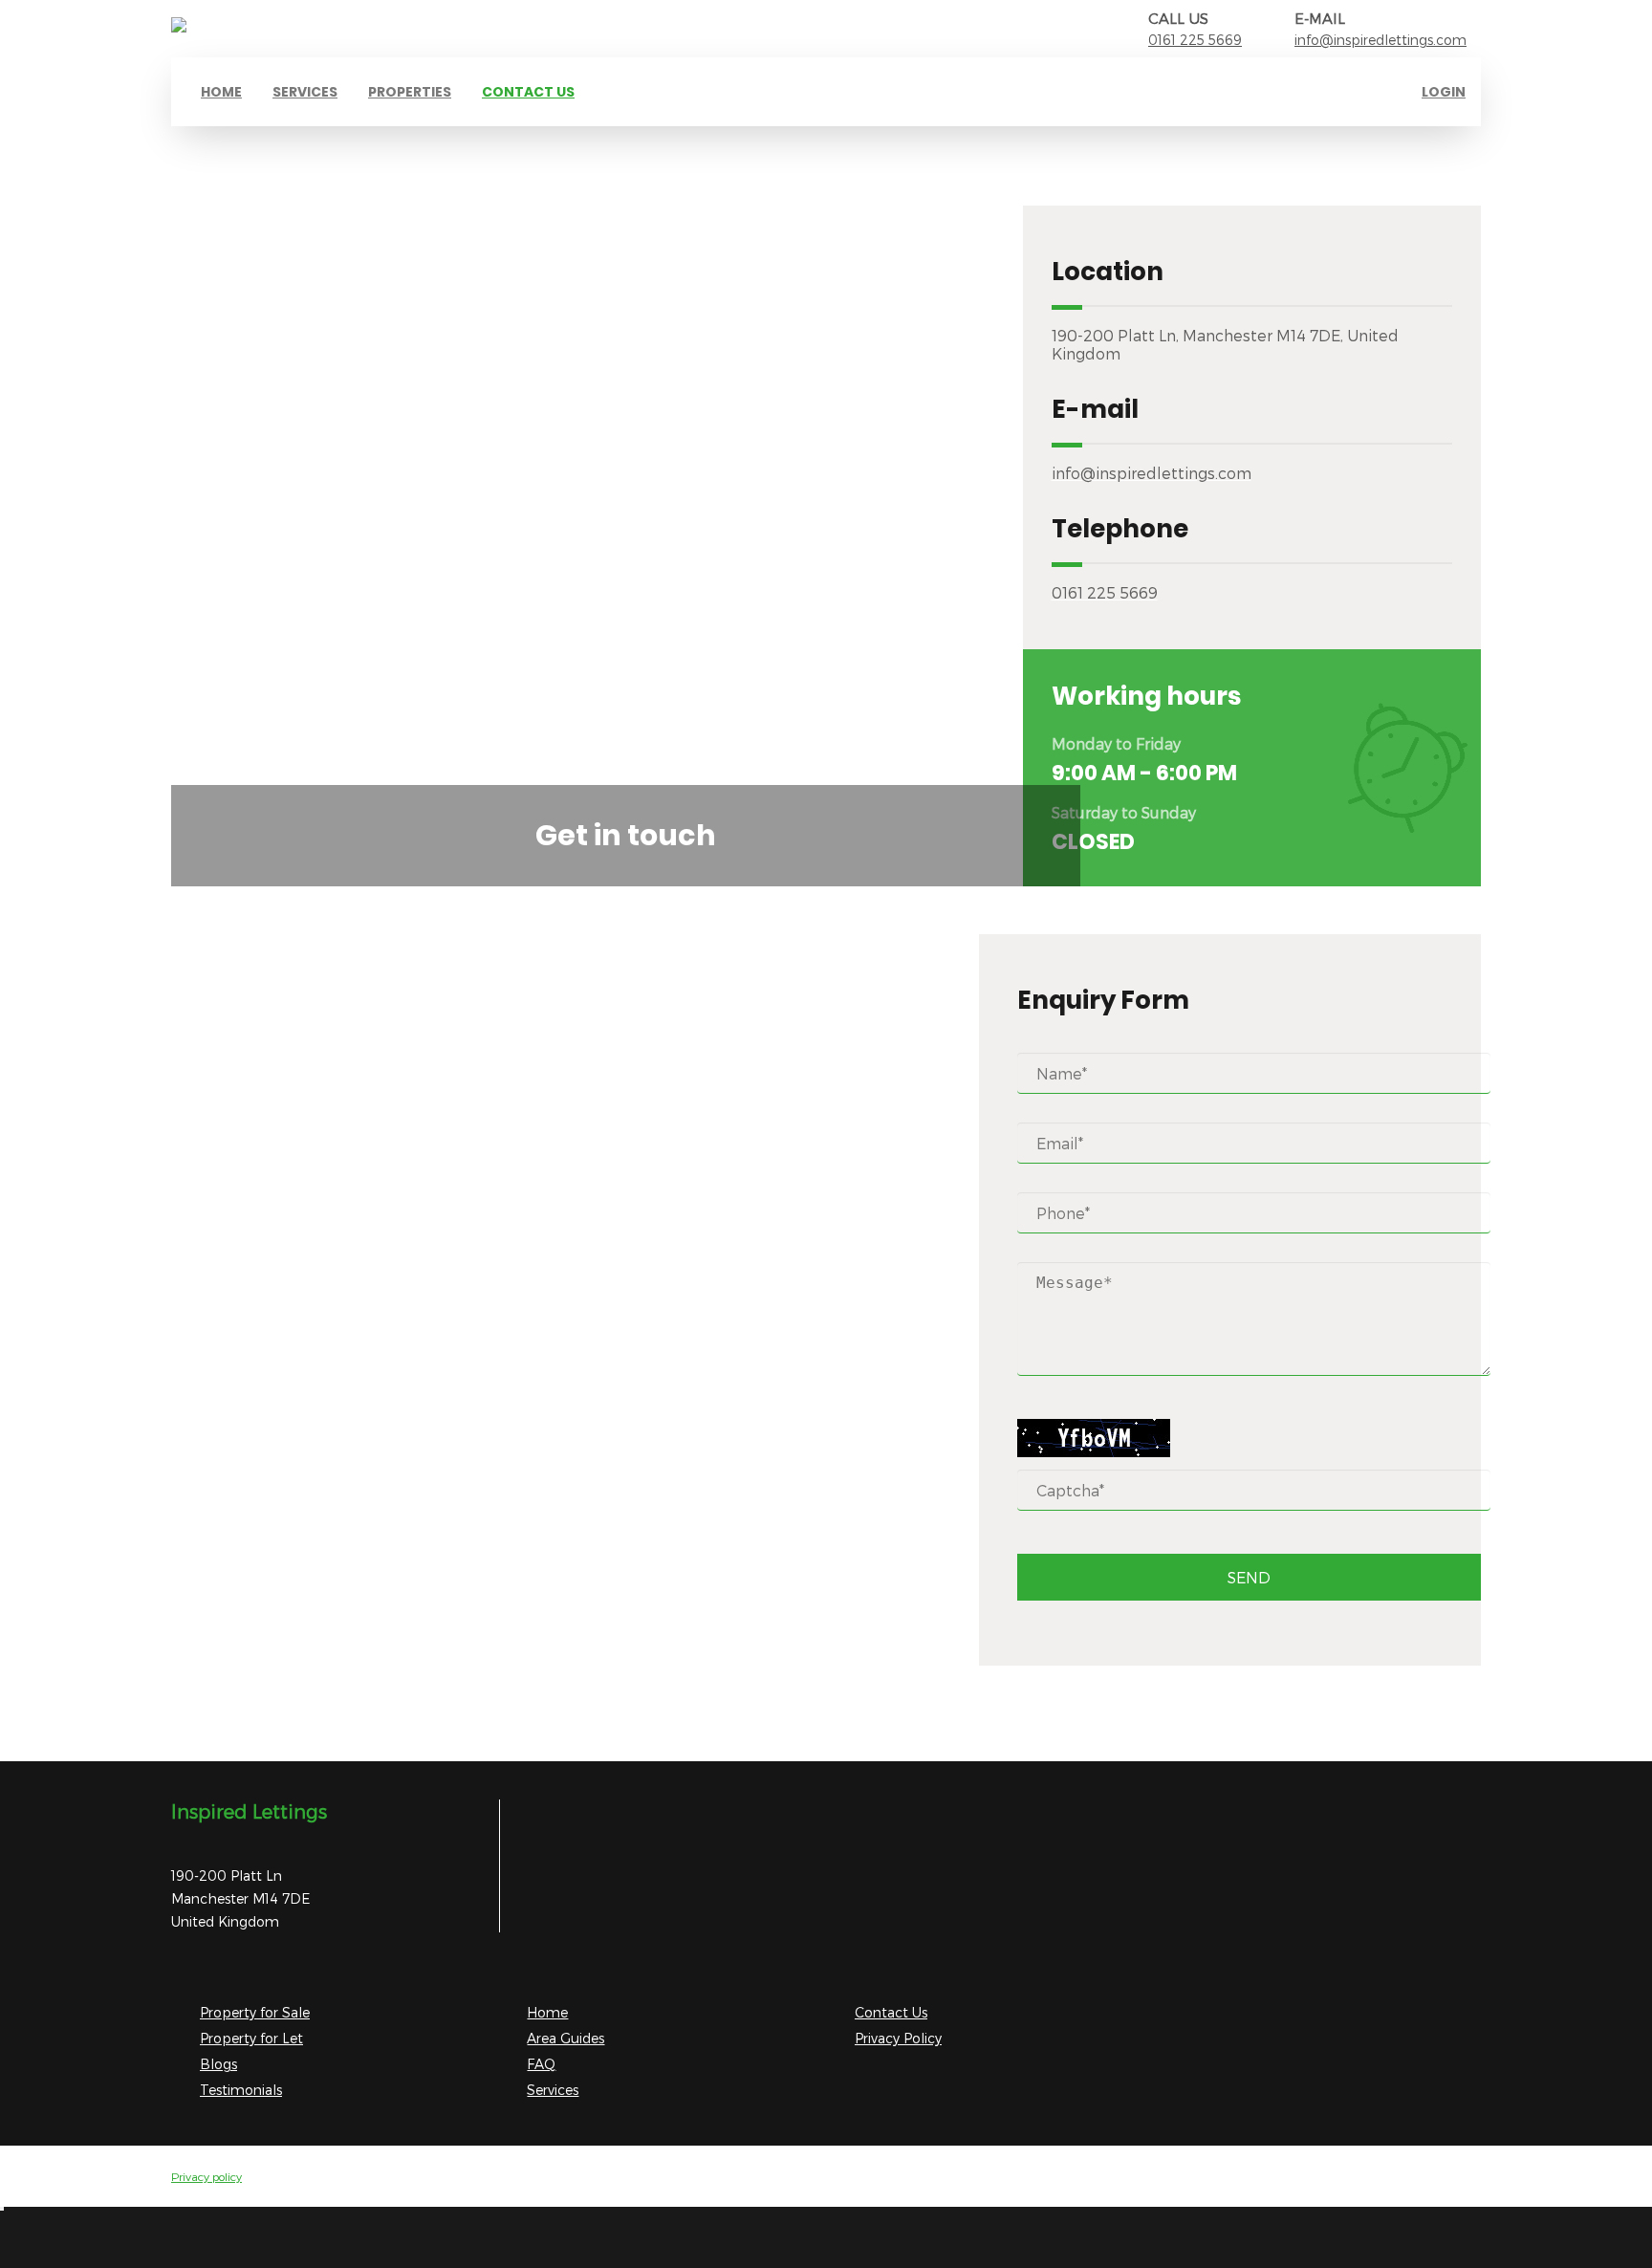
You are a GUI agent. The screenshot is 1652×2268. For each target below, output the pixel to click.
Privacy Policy (898, 2038)
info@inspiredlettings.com (1380, 40)
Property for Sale (255, 2012)
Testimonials (241, 2090)
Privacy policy (206, 2176)
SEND (1249, 1577)
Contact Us (891, 2012)
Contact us (528, 92)
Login (1444, 92)
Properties (410, 92)
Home (221, 92)
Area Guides (565, 2038)
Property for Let (251, 2038)
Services (305, 92)
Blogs (218, 2064)
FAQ (541, 2064)
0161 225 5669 (1195, 40)
